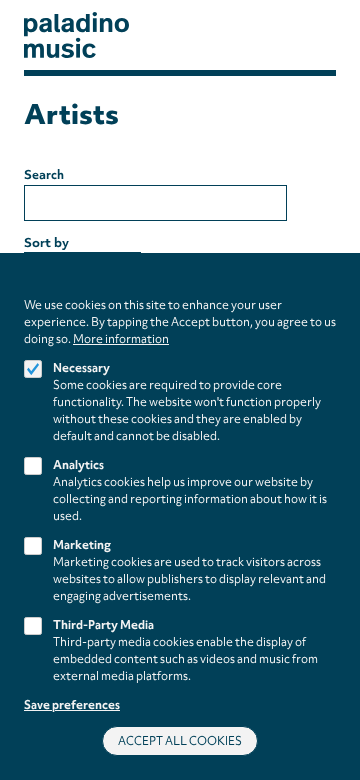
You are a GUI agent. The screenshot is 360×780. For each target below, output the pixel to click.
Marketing (82, 545)
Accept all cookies (180, 741)
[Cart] (305, 35)
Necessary (81, 368)
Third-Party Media (103, 625)
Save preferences (72, 705)
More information (121, 339)
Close (329, 287)
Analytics (78, 465)
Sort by (46, 242)
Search (44, 174)
